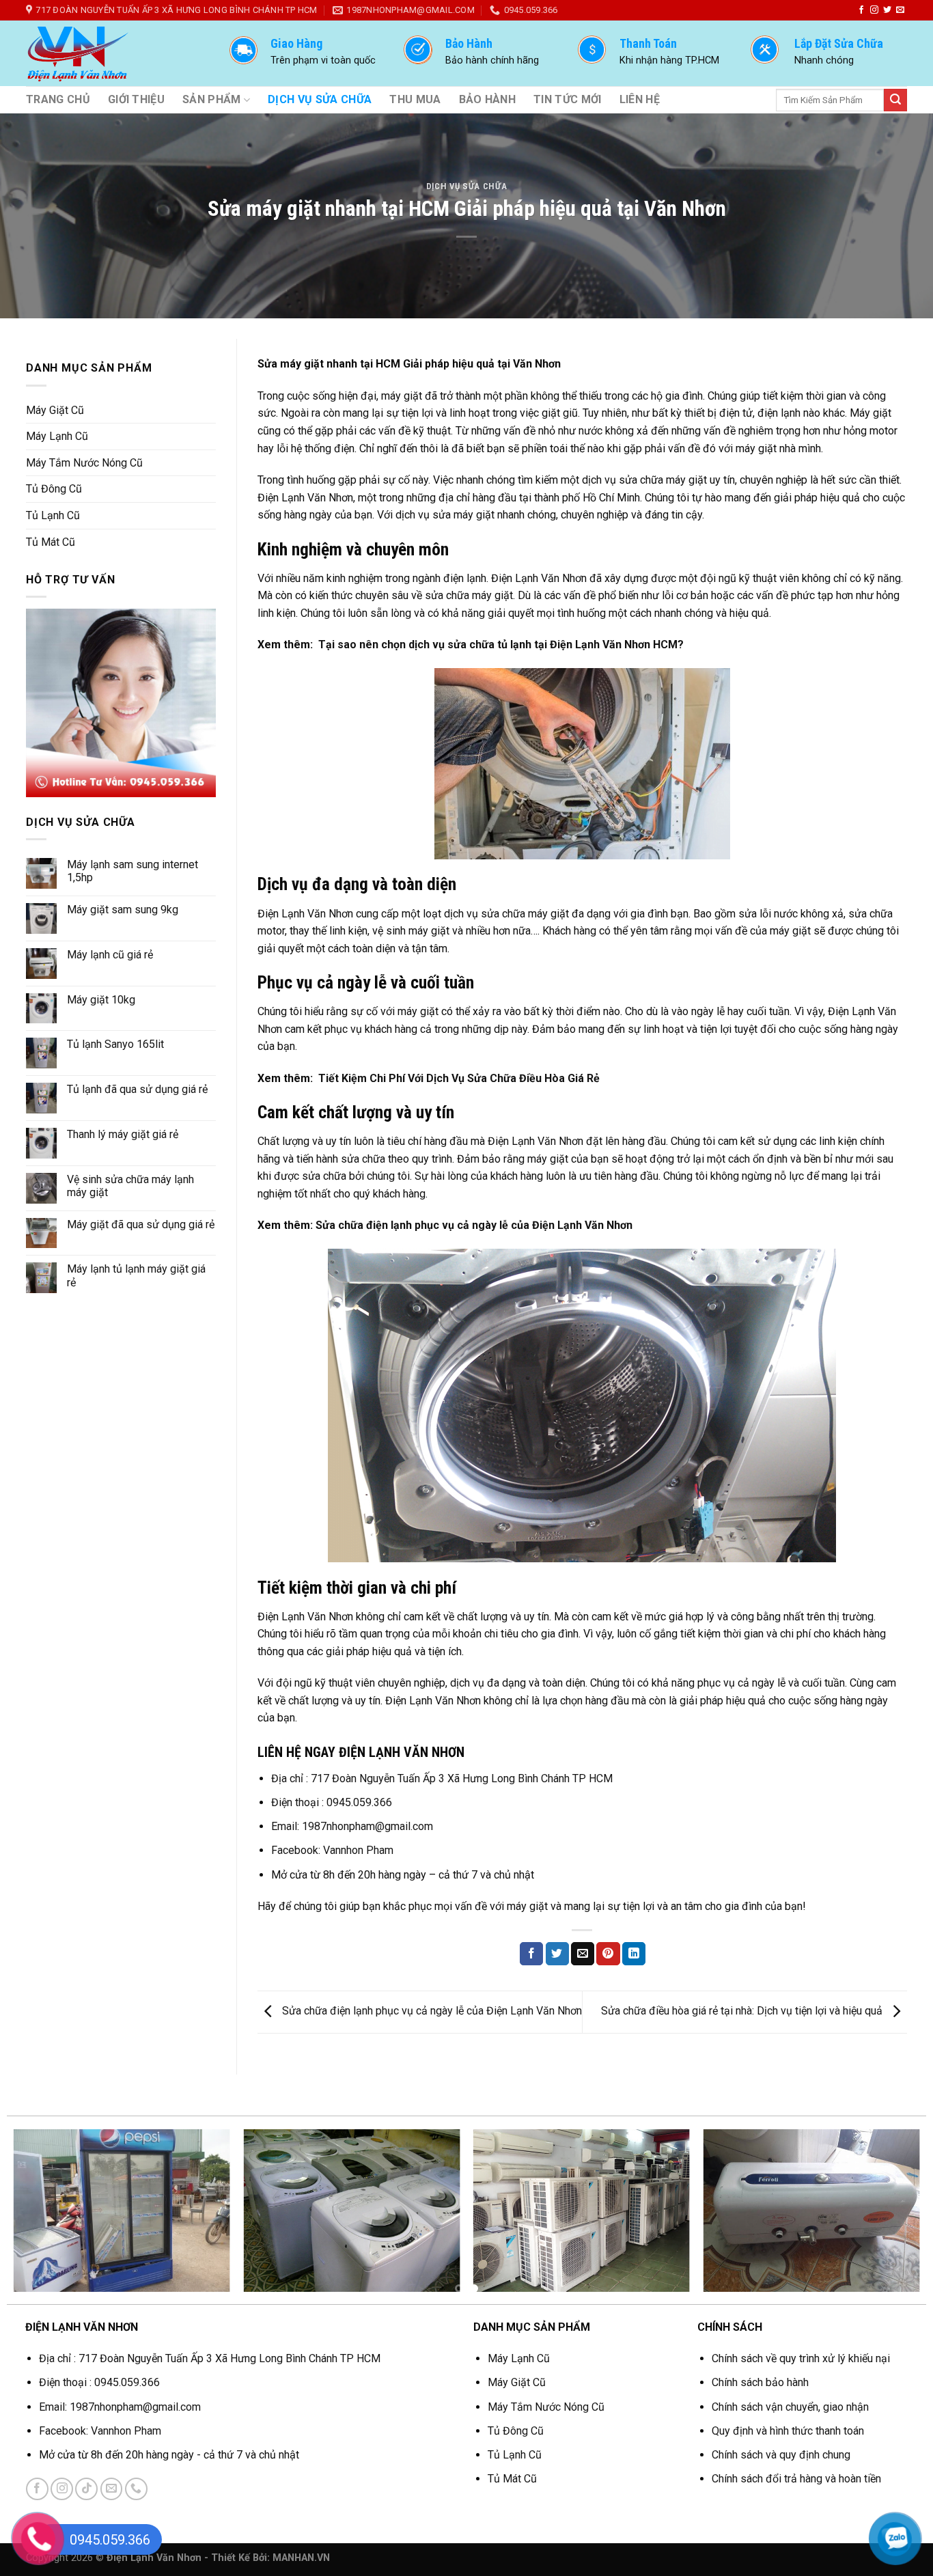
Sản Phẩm (212, 99)
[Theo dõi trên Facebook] (861, 10)
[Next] (891, 2217)
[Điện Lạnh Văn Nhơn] (114, 53)
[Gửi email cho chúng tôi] (900, 10)
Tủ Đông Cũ (54, 489)
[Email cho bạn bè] (583, 1954)
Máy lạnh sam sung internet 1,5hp (133, 871)
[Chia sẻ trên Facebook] (531, 1954)
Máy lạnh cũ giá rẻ (110, 955)
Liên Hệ (640, 99)
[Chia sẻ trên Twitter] (557, 1954)
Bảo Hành (488, 99)
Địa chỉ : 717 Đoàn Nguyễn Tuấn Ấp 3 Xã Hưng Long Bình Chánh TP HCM (442, 1778)
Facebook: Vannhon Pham (334, 1850)
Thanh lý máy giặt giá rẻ (123, 1134)
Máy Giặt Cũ (55, 410)
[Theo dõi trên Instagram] (874, 10)
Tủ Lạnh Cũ (53, 515)
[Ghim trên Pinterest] (608, 1954)
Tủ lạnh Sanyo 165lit (115, 1044)
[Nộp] (895, 100)
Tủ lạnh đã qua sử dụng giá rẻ (137, 1089)
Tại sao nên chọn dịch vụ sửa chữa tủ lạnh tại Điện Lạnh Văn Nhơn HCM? (501, 645)
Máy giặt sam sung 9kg (123, 910)
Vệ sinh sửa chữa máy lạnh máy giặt (130, 1186)
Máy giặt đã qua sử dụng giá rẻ (141, 1224)
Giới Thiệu (136, 99)
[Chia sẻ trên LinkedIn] (634, 1954)
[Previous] (42, 2217)
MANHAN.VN (301, 2558)
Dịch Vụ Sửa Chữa (320, 99)
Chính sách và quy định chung (781, 2455)
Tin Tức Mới (568, 99)
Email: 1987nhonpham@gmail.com (352, 1826)
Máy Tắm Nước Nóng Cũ (84, 463)
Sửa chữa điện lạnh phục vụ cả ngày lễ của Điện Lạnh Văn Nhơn (474, 1225)
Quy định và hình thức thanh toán (788, 2431)
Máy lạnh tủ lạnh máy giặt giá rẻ (136, 1275)
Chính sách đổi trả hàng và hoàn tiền (796, 2479)
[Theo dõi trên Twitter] (887, 10)
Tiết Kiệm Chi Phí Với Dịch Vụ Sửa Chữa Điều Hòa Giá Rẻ (459, 1078)
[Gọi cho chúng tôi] (136, 2489)
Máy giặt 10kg (101, 1000)
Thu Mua (415, 99)
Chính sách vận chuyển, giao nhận (790, 2407)
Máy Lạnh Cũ (57, 436)
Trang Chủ (58, 99)
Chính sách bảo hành (760, 2382)
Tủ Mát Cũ (51, 542)
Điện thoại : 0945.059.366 (332, 1802)
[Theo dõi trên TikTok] (86, 2489)
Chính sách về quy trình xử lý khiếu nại (801, 2358)
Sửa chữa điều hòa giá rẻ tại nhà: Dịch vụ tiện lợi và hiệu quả (743, 2011)
